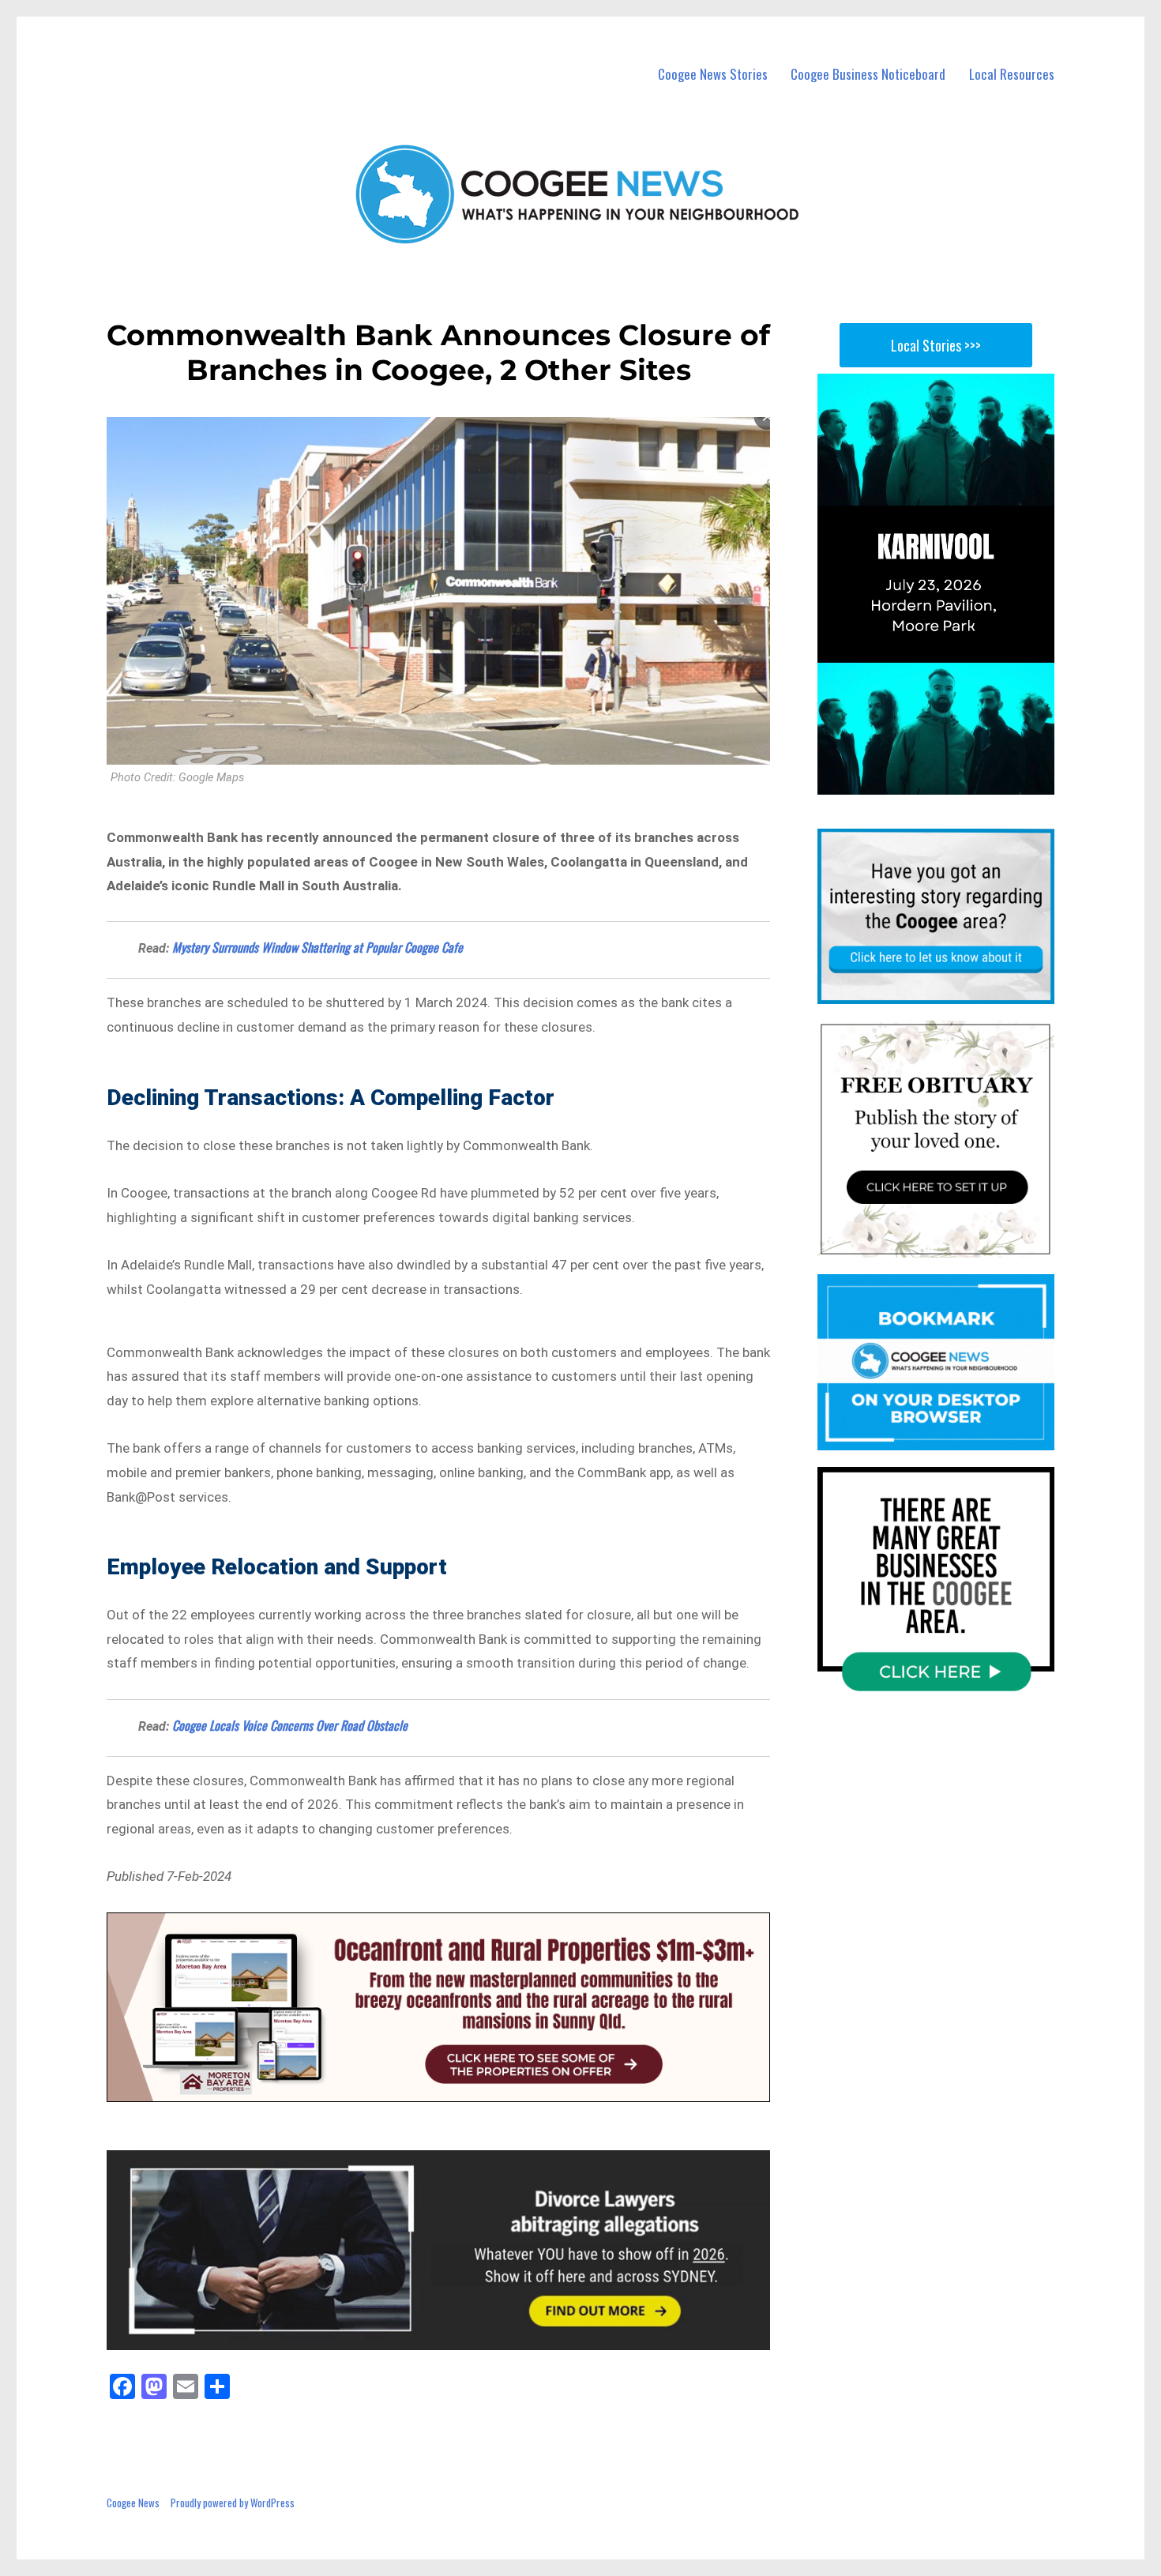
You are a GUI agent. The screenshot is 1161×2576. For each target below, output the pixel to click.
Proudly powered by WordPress (233, 2503)
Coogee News (133, 2503)
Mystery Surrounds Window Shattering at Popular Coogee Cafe (317, 947)
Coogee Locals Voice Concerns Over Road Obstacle (290, 1725)
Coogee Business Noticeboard (868, 74)
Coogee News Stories (713, 74)
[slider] (951, 782)
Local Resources (1012, 74)
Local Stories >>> (936, 345)
